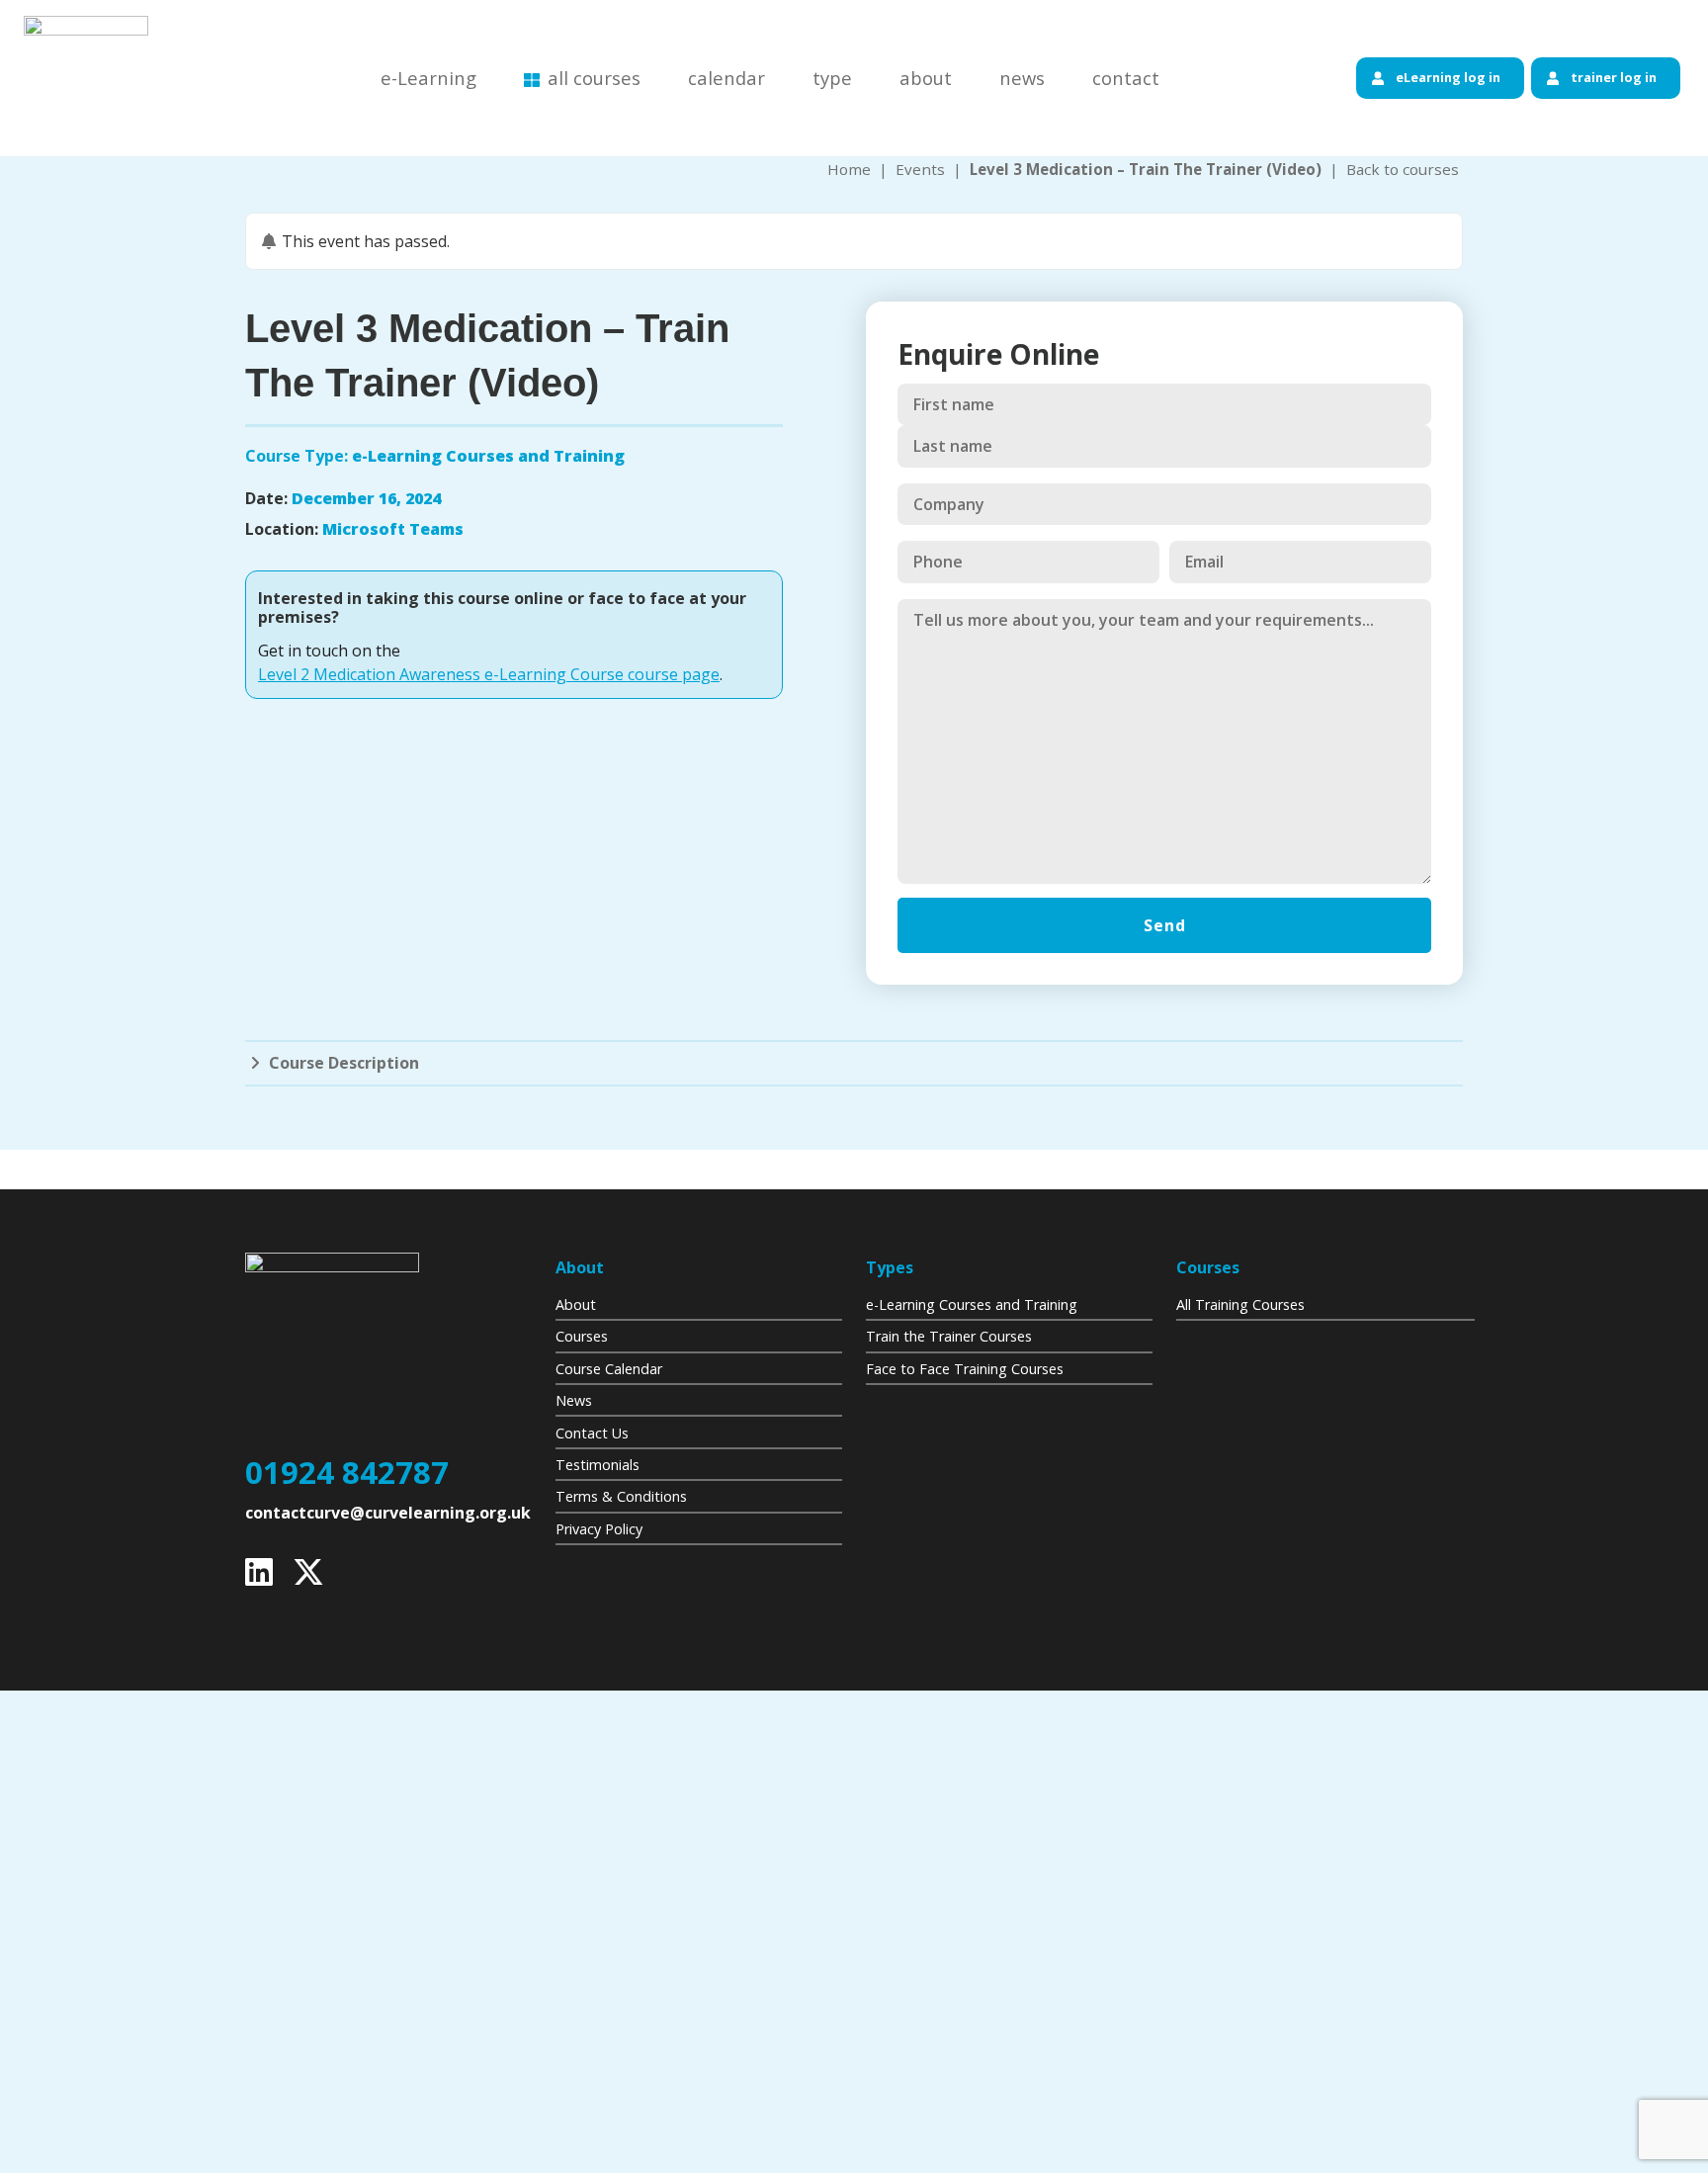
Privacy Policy (599, 1529)
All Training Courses (1240, 1304)
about (926, 78)
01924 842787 (347, 1473)
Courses (582, 1336)
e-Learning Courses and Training (972, 1304)
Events (920, 169)
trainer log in (1614, 77)
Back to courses (1403, 169)
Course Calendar (609, 1369)
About (576, 1304)
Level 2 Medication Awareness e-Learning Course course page (489, 674)
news (1022, 78)
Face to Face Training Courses (965, 1369)
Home (849, 169)
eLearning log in (1448, 77)
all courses (594, 78)
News (574, 1400)
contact (1126, 78)
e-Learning (428, 78)
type (832, 78)
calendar (726, 78)
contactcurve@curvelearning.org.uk (388, 1513)
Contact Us (592, 1433)
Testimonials (598, 1465)
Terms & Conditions (621, 1496)
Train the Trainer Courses (949, 1336)
